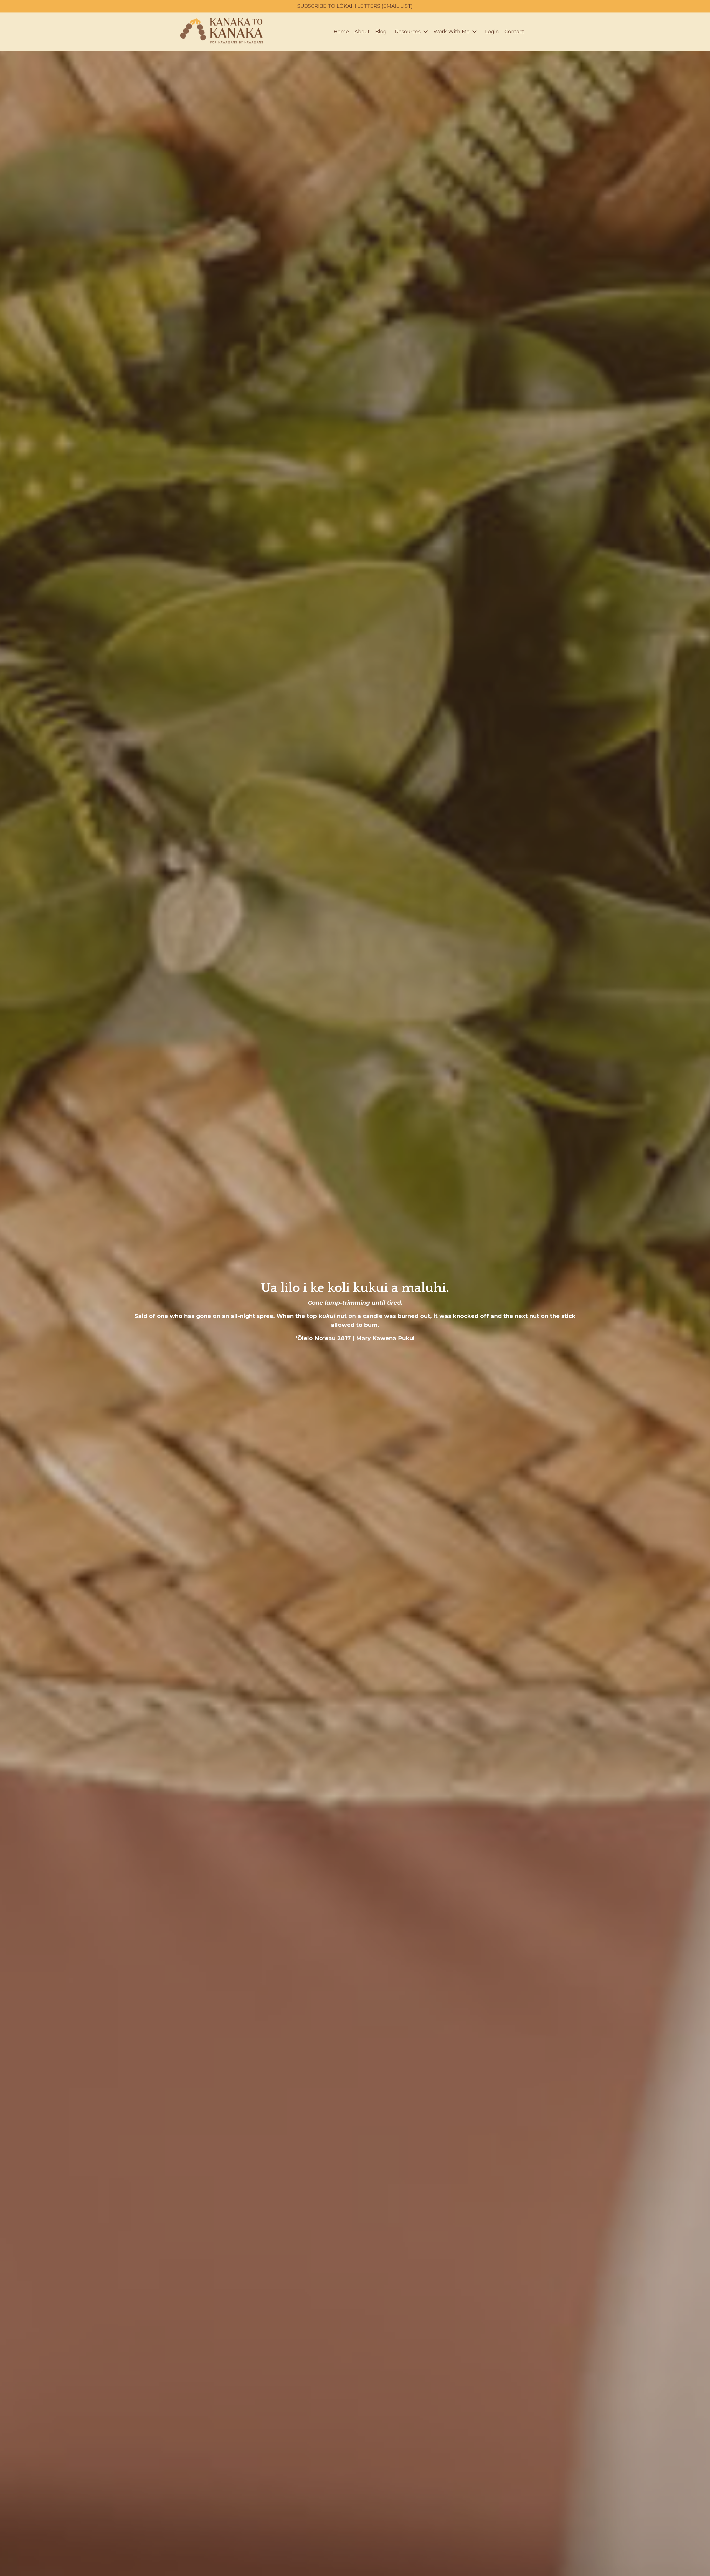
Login (492, 32)
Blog (381, 32)
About (362, 32)
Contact (514, 32)
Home (341, 32)
